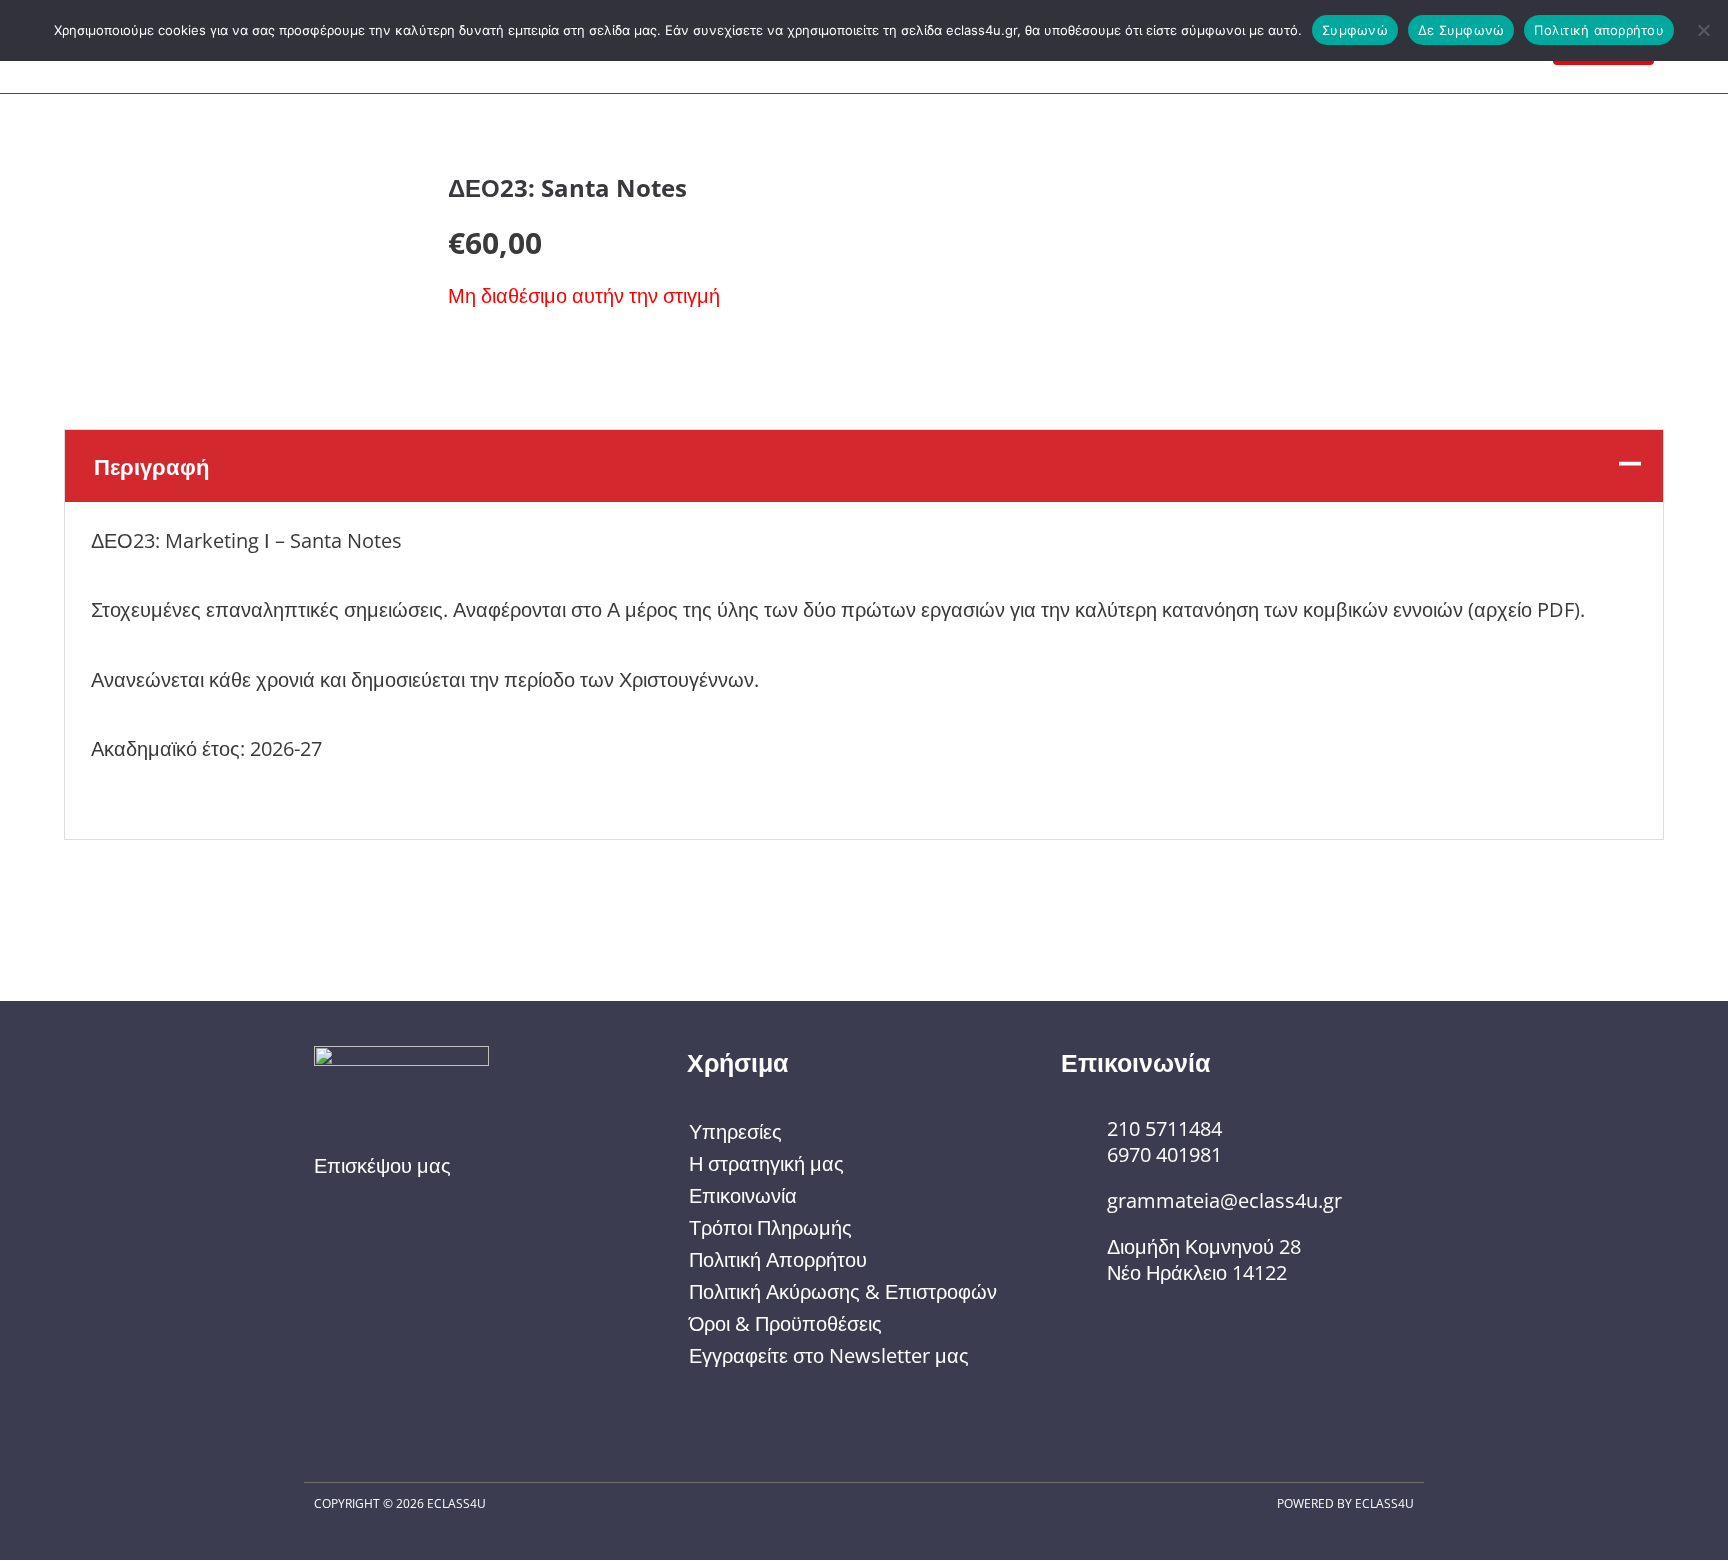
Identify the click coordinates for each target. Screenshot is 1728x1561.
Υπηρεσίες (735, 1131)
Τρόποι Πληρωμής (770, 1227)
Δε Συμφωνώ (1461, 30)
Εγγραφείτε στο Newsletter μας (829, 1355)
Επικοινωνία (743, 1195)
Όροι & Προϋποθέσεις (785, 1323)
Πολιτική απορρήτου (1599, 30)
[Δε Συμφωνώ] (1703, 30)
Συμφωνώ (1355, 30)
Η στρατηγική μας (766, 1163)
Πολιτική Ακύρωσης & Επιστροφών (843, 1291)
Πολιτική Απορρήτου (778, 1259)
